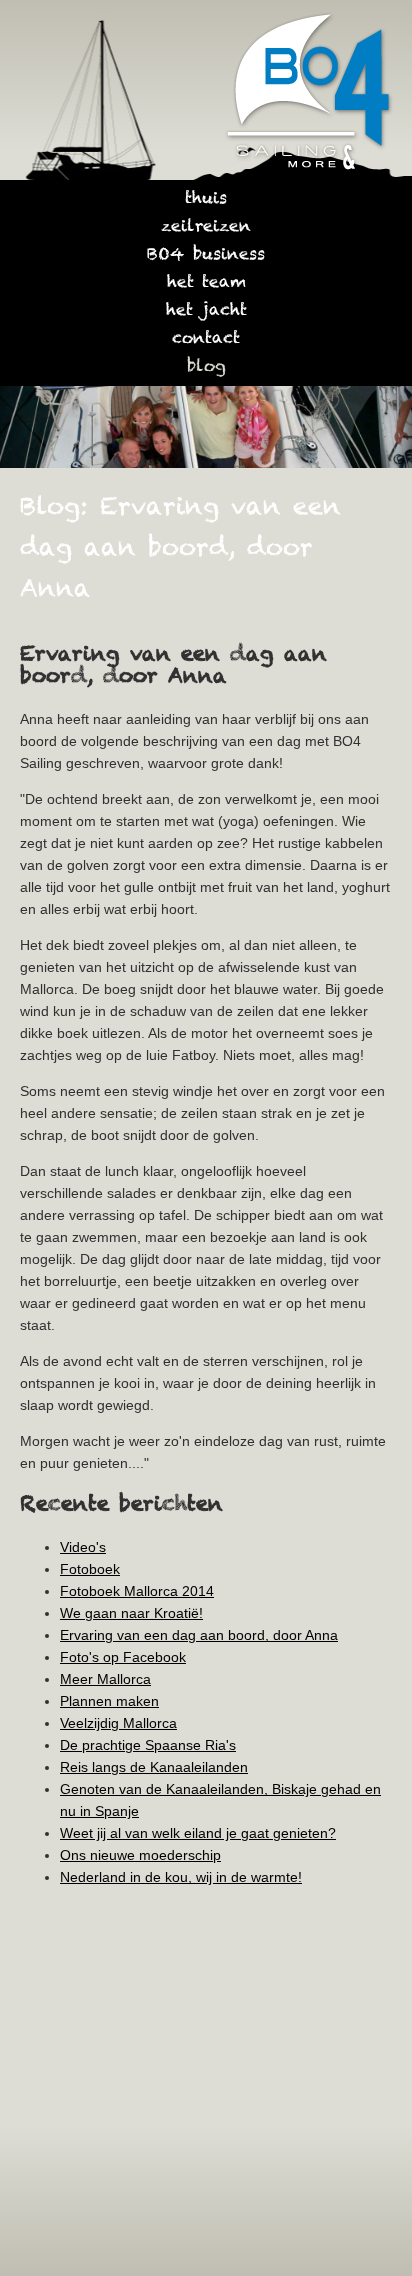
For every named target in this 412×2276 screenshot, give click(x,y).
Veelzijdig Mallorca (118, 1723)
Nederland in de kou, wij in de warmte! (181, 1877)
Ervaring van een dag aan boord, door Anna (199, 1635)
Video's (83, 1547)
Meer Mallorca (105, 1679)
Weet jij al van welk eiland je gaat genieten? (198, 1833)
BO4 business (206, 255)
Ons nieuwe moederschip (140, 1855)
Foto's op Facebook (123, 1657)
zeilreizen (206, 227)
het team (206, 283)
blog (206, 367)
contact (206, 339)
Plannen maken (109, 1701)
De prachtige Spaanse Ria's (148, 1745)
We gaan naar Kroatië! (131, 1613)
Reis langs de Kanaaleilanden (154, 1767)
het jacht (206, 311)
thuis (206, 199)
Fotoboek (90, 1569)
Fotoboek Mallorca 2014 (137, 1591)
